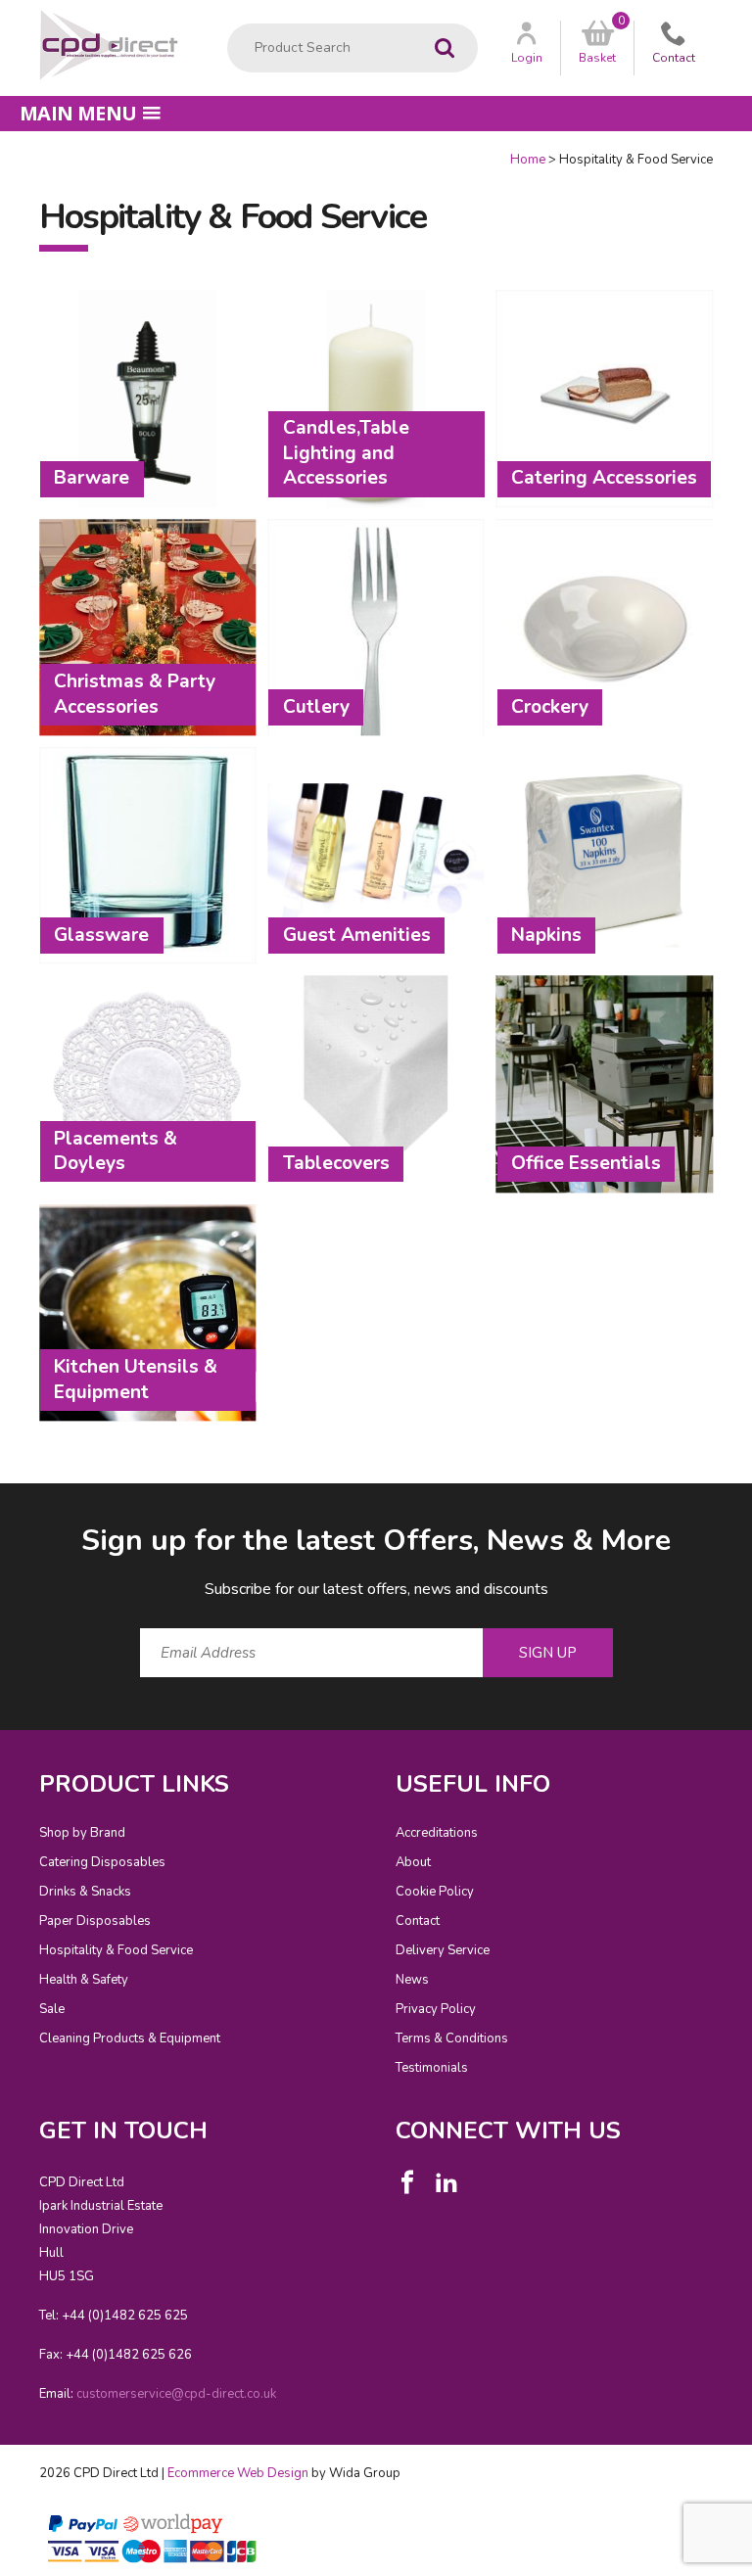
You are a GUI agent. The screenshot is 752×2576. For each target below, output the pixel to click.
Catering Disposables (102, 1862)
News (412, 1980)
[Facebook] (407, 2182)
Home (528, 160)
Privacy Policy (436, 2009)
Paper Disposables (95, 1921)
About (413, 1862)
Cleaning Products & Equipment (130, 2038)
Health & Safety (84, 1980)
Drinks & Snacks (85, 1892)
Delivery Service (443, 1950)
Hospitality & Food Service (116, 1950)
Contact (418, 1921)
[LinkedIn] (446, 2182)
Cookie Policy (435, 1892)
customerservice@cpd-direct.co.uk (176, 2394)
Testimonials (432, 2068)
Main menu (78, 113)
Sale (52, 2009)
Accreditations (437, 1833)
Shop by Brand (82, 1833)
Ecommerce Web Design (238, 2473)
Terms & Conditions (452, 2038)
